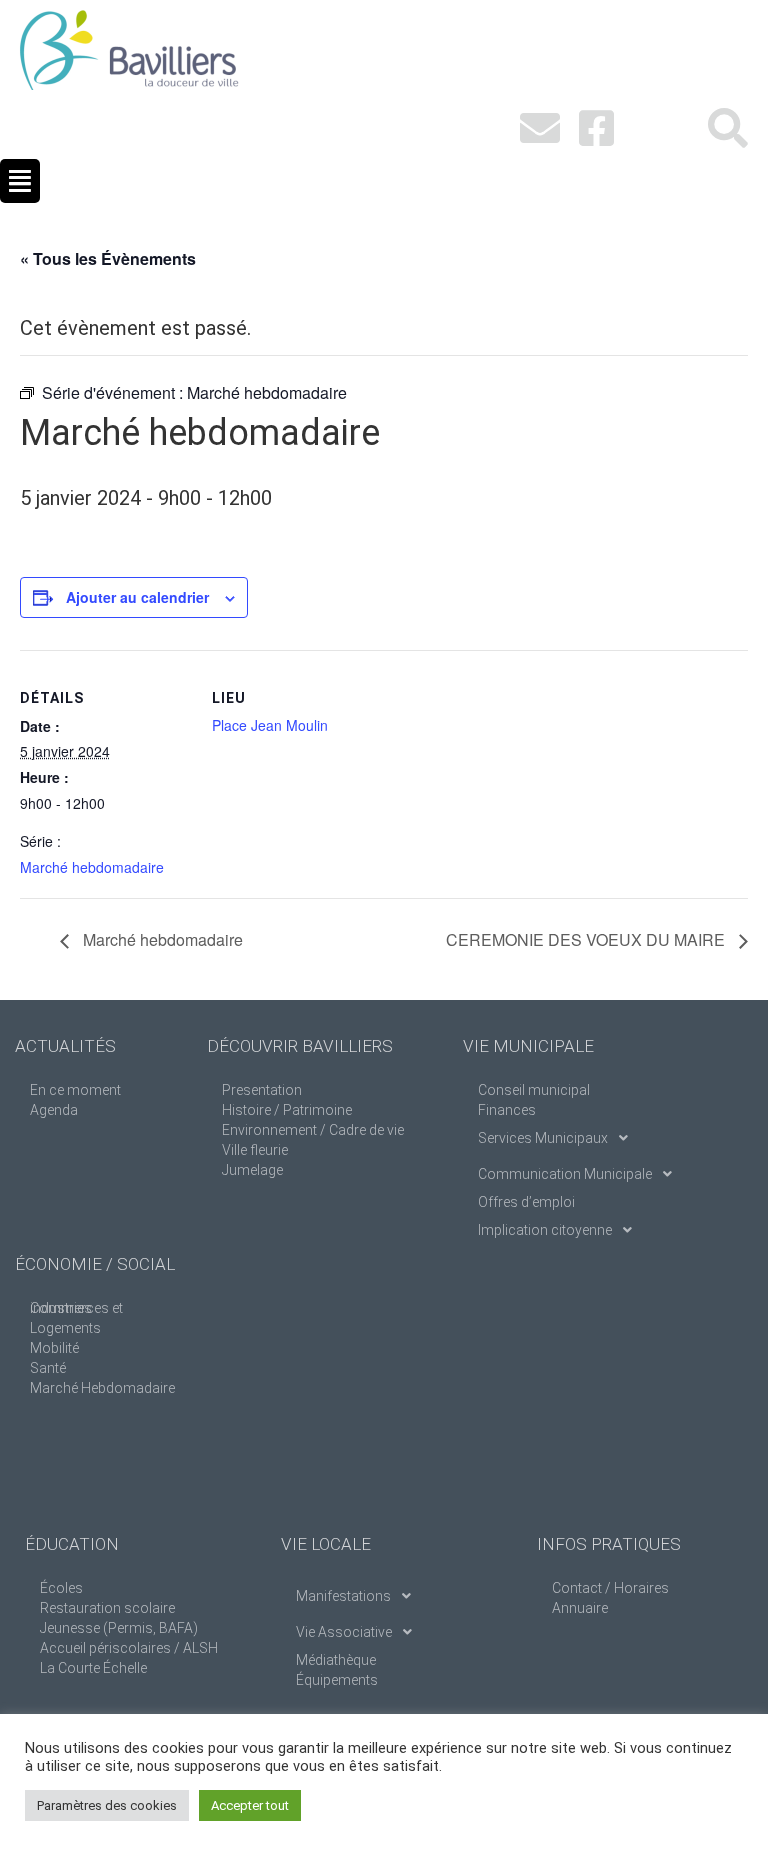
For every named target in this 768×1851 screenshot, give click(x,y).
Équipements (337, 1680)
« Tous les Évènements (108, 258)
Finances (507, 1110)
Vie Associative (344, 1632)
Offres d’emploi (526, 1202)
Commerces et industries (76, 1308)
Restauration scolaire (107, 1608)
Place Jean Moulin (270, 725)
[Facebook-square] (596, 128)
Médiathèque (336, 1660)
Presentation (262, 1090)
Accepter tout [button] (250, 1805)
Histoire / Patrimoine (287, 1110)
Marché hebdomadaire (92, 867)
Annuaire (580, 1608)
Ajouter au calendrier (137, 597)
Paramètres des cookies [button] (107, 1805)
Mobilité (54, 1348)
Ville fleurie (255, 1150)
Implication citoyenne (545, 1230)
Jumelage (252, 1170)
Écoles (61, 1588)
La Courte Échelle (93, 1668)
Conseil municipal (534, 1090)
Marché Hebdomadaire (102, 1388)
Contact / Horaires (610, 1588)
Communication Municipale (565, 1174)
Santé (48, 1368)
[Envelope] (540, 128)
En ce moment (75, 1090)
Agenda (54, 1110)
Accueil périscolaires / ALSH (129, 1648)
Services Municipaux (543, 1138)
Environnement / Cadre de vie (313, 1130)
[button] (20, 181)
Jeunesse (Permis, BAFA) (119, 1628)
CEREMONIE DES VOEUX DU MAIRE (587, 939)
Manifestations (343, 1596)
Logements (65, 1328)
